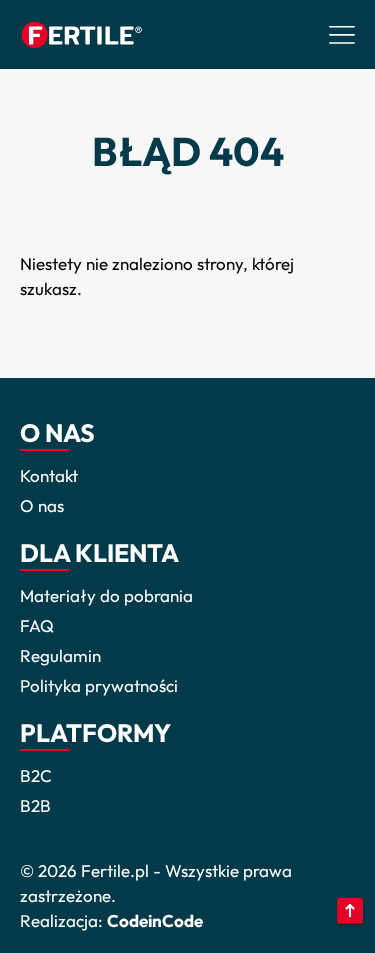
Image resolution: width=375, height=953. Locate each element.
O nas (42, 505)
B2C (36, 775)
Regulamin (60, 655)
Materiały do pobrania (106, 595)
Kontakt (49, 475)
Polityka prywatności (99, 685)
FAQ (37, 625)
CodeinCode (155, 920)
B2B (35, 805)
